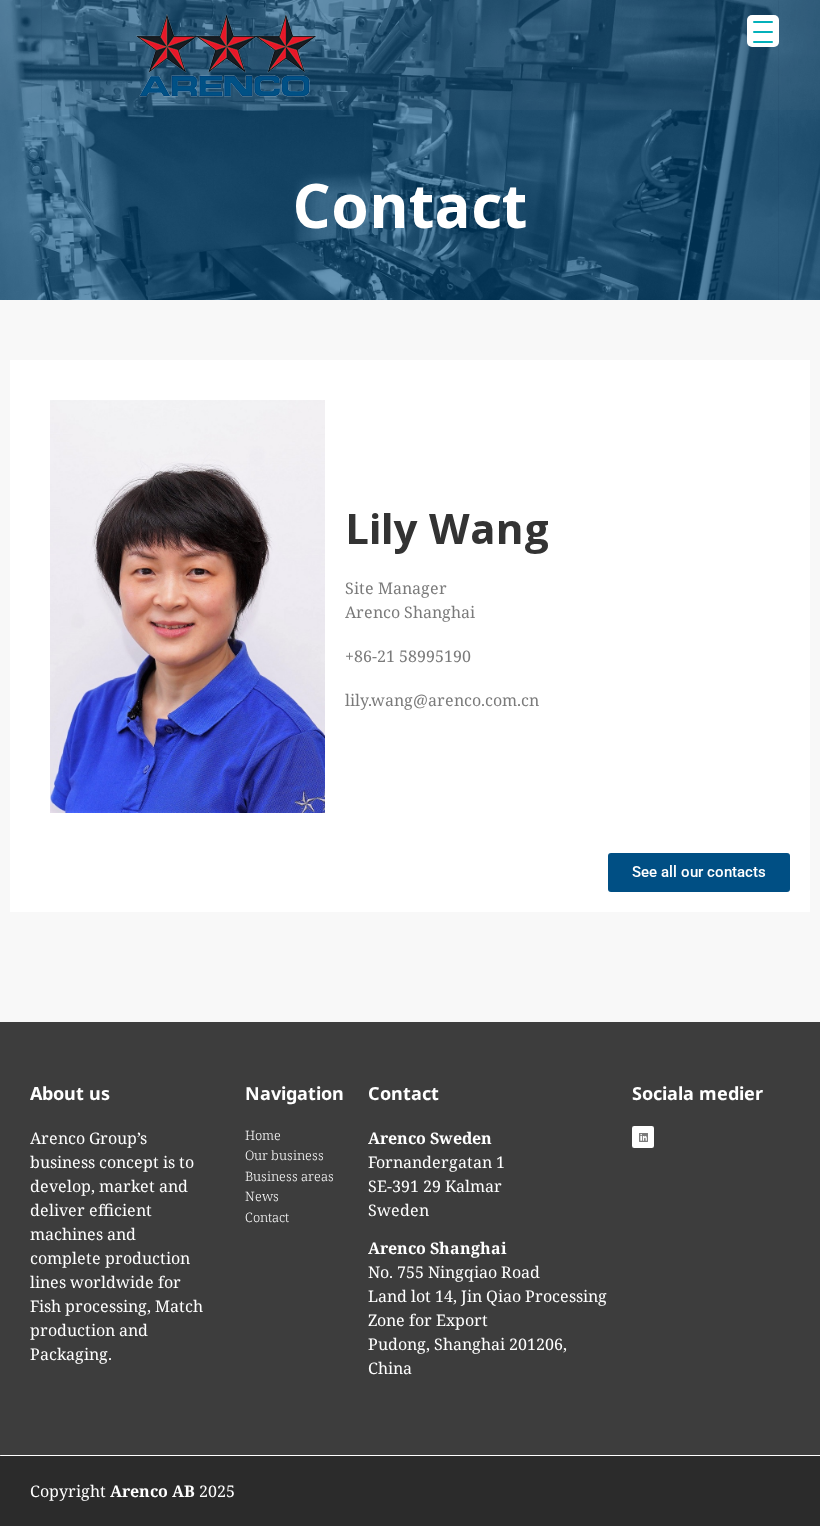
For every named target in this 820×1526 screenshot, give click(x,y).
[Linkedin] (643, 1137)
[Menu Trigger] (763, 31)
